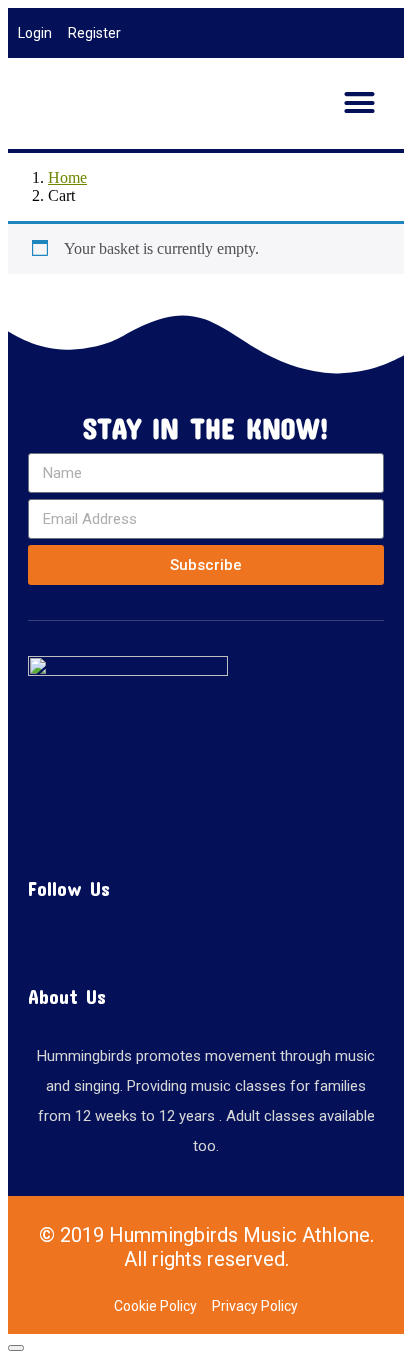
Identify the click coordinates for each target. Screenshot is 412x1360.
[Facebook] (206, 942)
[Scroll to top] (16, 1348)
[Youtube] (254, 942)
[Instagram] (158, 942)
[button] (360, 103)
